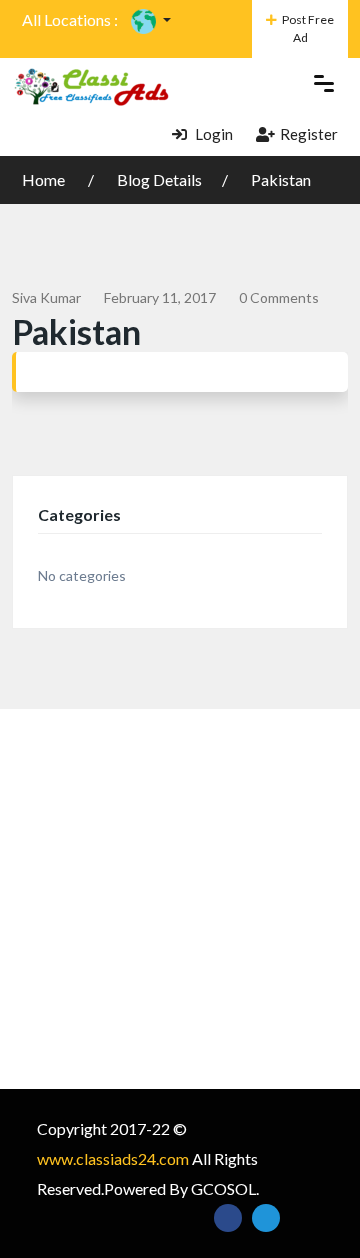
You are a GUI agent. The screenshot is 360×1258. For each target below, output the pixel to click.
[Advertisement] (180, 899)
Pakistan (281, 179)
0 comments (279, 297)
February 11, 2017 (160, 297)
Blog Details (159, 179)
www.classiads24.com (113, 1158)
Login (212, 134)
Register (309, 134)
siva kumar (46, 297)
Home (45, 179)
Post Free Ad (308, 28)
